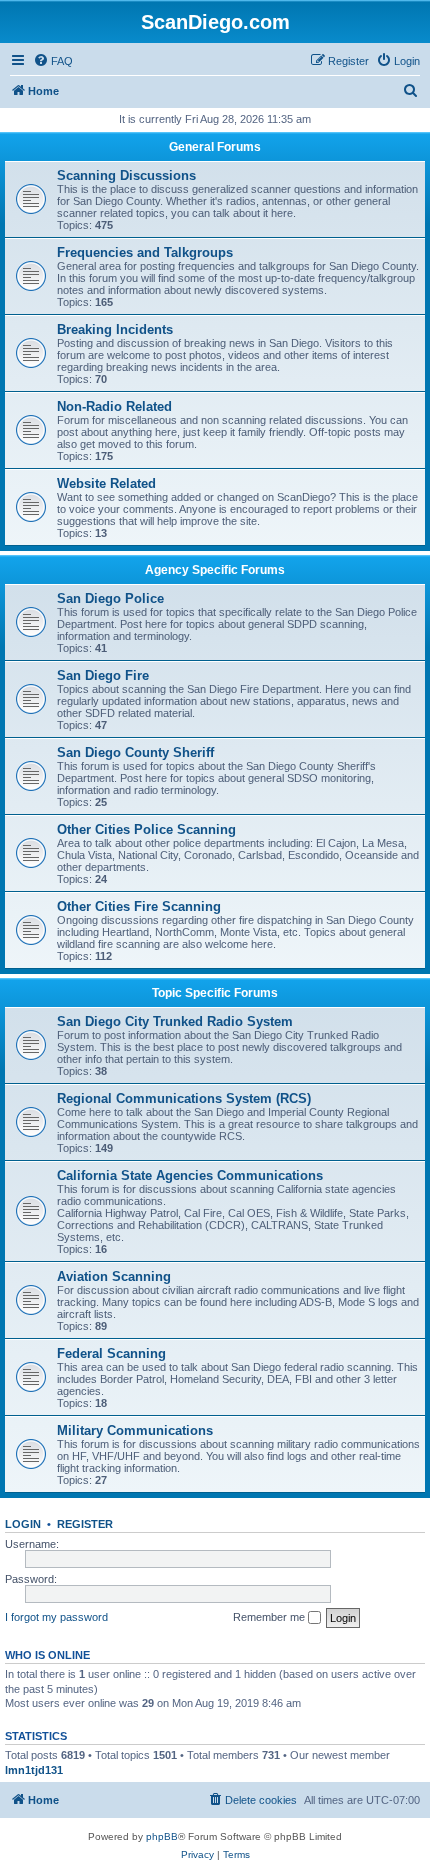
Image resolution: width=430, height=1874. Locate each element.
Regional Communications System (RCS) (184, 1098)
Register (85, 1524)
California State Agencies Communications (190, 1175)
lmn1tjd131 (34, 1770)
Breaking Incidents (115, 329)
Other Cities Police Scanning (146, 829)
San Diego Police (110, 598)
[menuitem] (53, 61)
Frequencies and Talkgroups (145, 252)
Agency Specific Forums (215, 570)
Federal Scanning (111, 1353)
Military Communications (135, 1430)
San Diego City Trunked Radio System (175, 1021)
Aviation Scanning (114, 1276)
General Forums (215, 147)
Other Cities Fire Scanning (139, 906)
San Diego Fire (103, 675)
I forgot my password (56, 1617)
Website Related (106, 483)
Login (23, 1524)
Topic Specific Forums (215, 993)
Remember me (270, 1617)
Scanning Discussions (126, 175)
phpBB (162, 1836)
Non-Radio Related (114, 406)
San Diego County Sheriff (135, 752)
